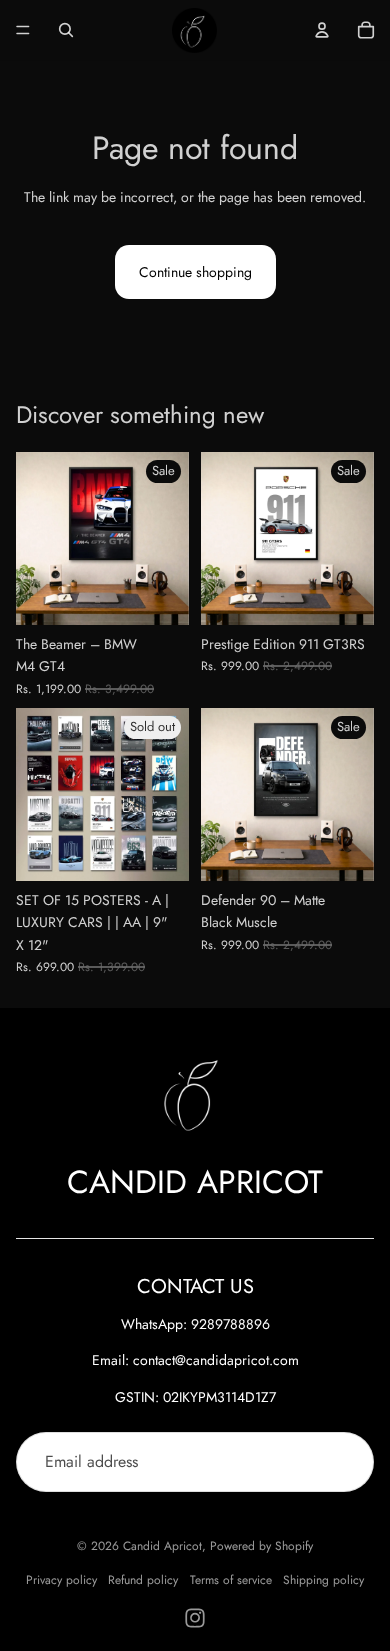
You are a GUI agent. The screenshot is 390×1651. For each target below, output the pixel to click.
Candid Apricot (162, 1546)
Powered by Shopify (261, 1546)
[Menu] (23, 30)
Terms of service (231, 1580)
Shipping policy (323, 1580)
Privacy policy (61, 1580)
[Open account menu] (322, 30)
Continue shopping (195, 272)
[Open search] (66, 30)
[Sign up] (344, 1462)
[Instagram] (195, 1618)
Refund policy (143, 1580)
